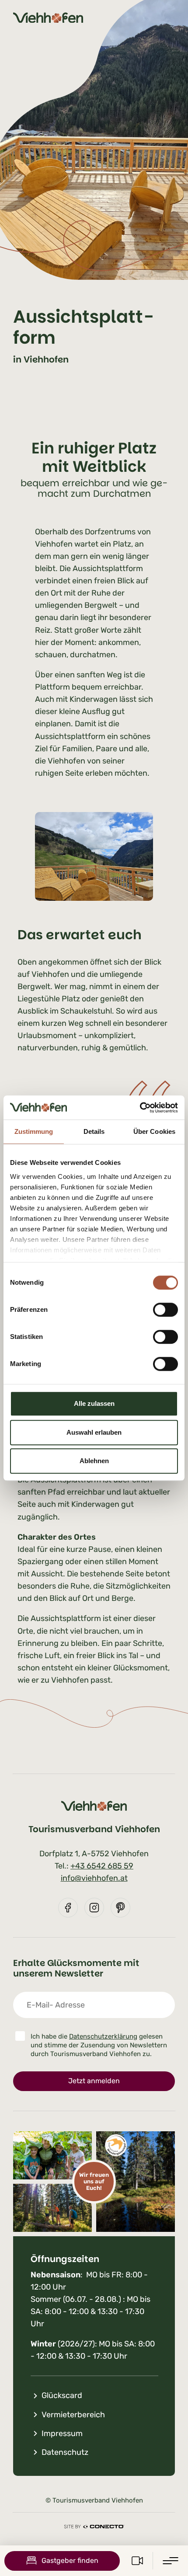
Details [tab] (94, 1131)
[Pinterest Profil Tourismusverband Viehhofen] (120, 1908)
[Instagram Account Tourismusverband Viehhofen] (94, 1908)
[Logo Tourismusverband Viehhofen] (48, 18)
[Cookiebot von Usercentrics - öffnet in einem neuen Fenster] (140, 1108)
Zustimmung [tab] (34, 1131)
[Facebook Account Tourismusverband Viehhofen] (68, 1908)
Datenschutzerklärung (103, 2036)
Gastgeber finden (70, 2560)
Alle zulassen (94, 1403)
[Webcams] (137, 2561)
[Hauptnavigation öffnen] (171, 2561)
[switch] (165, 1310)
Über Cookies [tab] (154, 1131)
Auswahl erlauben (94, 1432)
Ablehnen (94, 1461)
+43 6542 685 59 (102, 1866)
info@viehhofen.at (94, 1878)
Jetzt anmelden (94, 2081)
